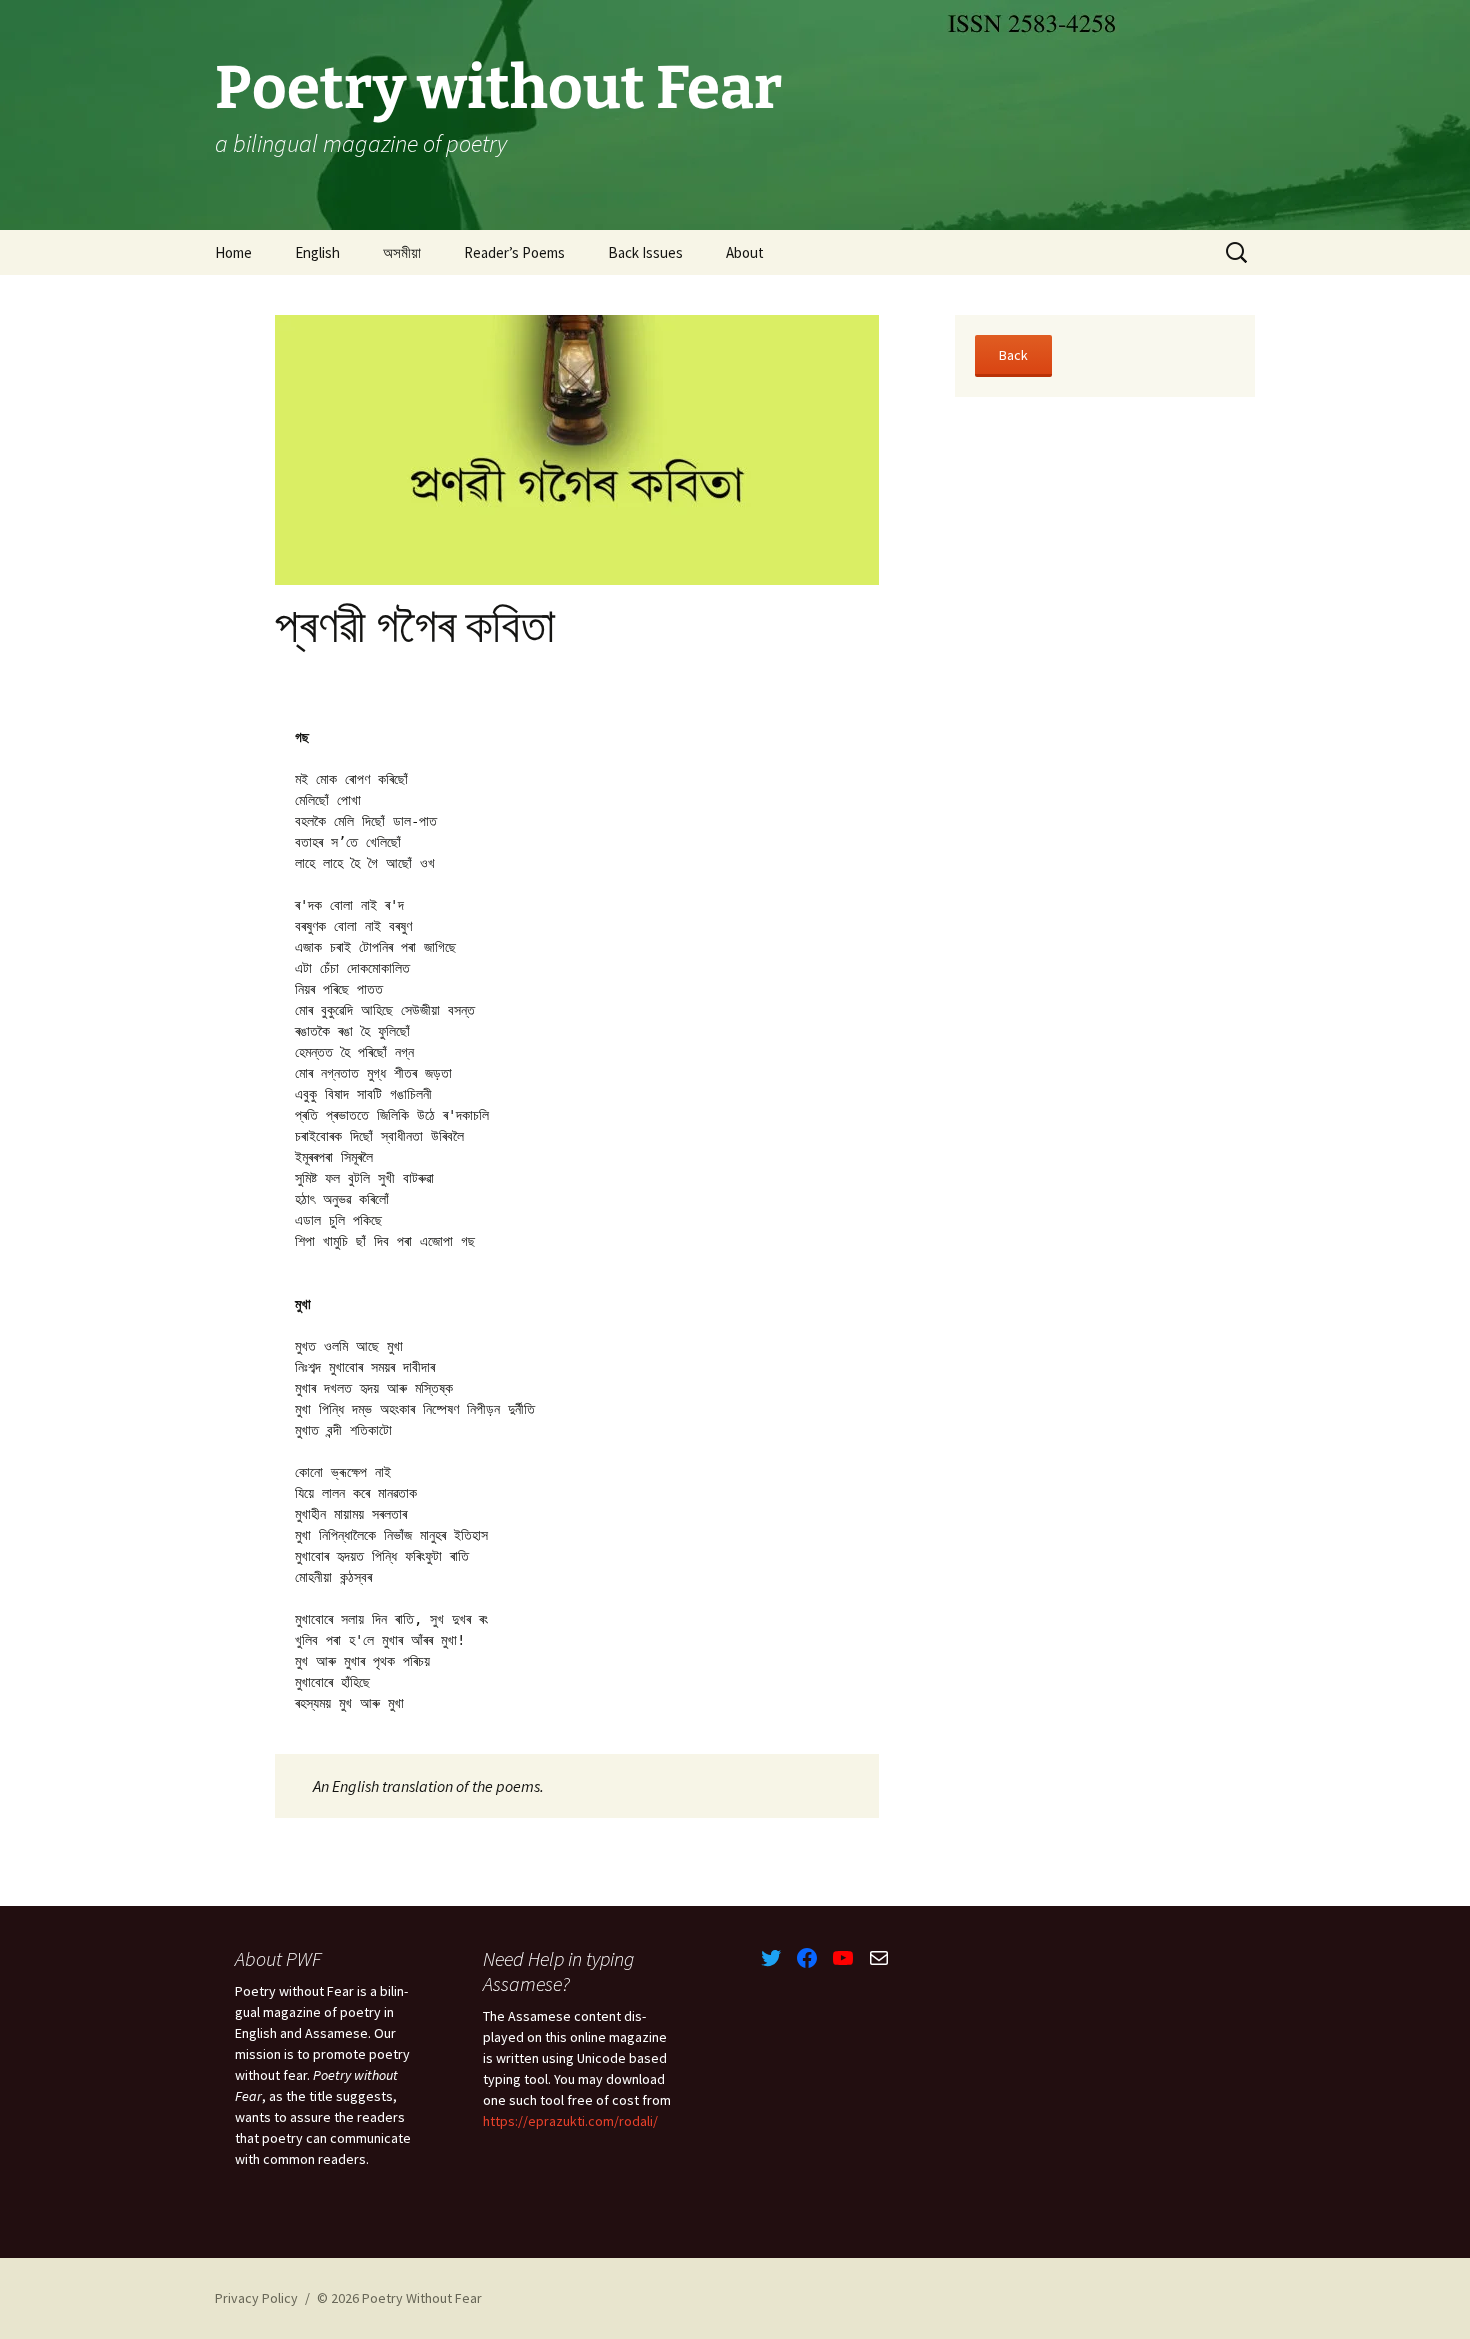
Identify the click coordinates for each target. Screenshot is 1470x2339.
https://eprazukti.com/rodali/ (570, 2121)
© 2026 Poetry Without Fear (399, 2298)
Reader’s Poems (514, 252)
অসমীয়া (402, 252)
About (745, 252)
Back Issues (645, 252)
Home (233, 252)
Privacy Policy (256, 2298)
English (317, 252)
